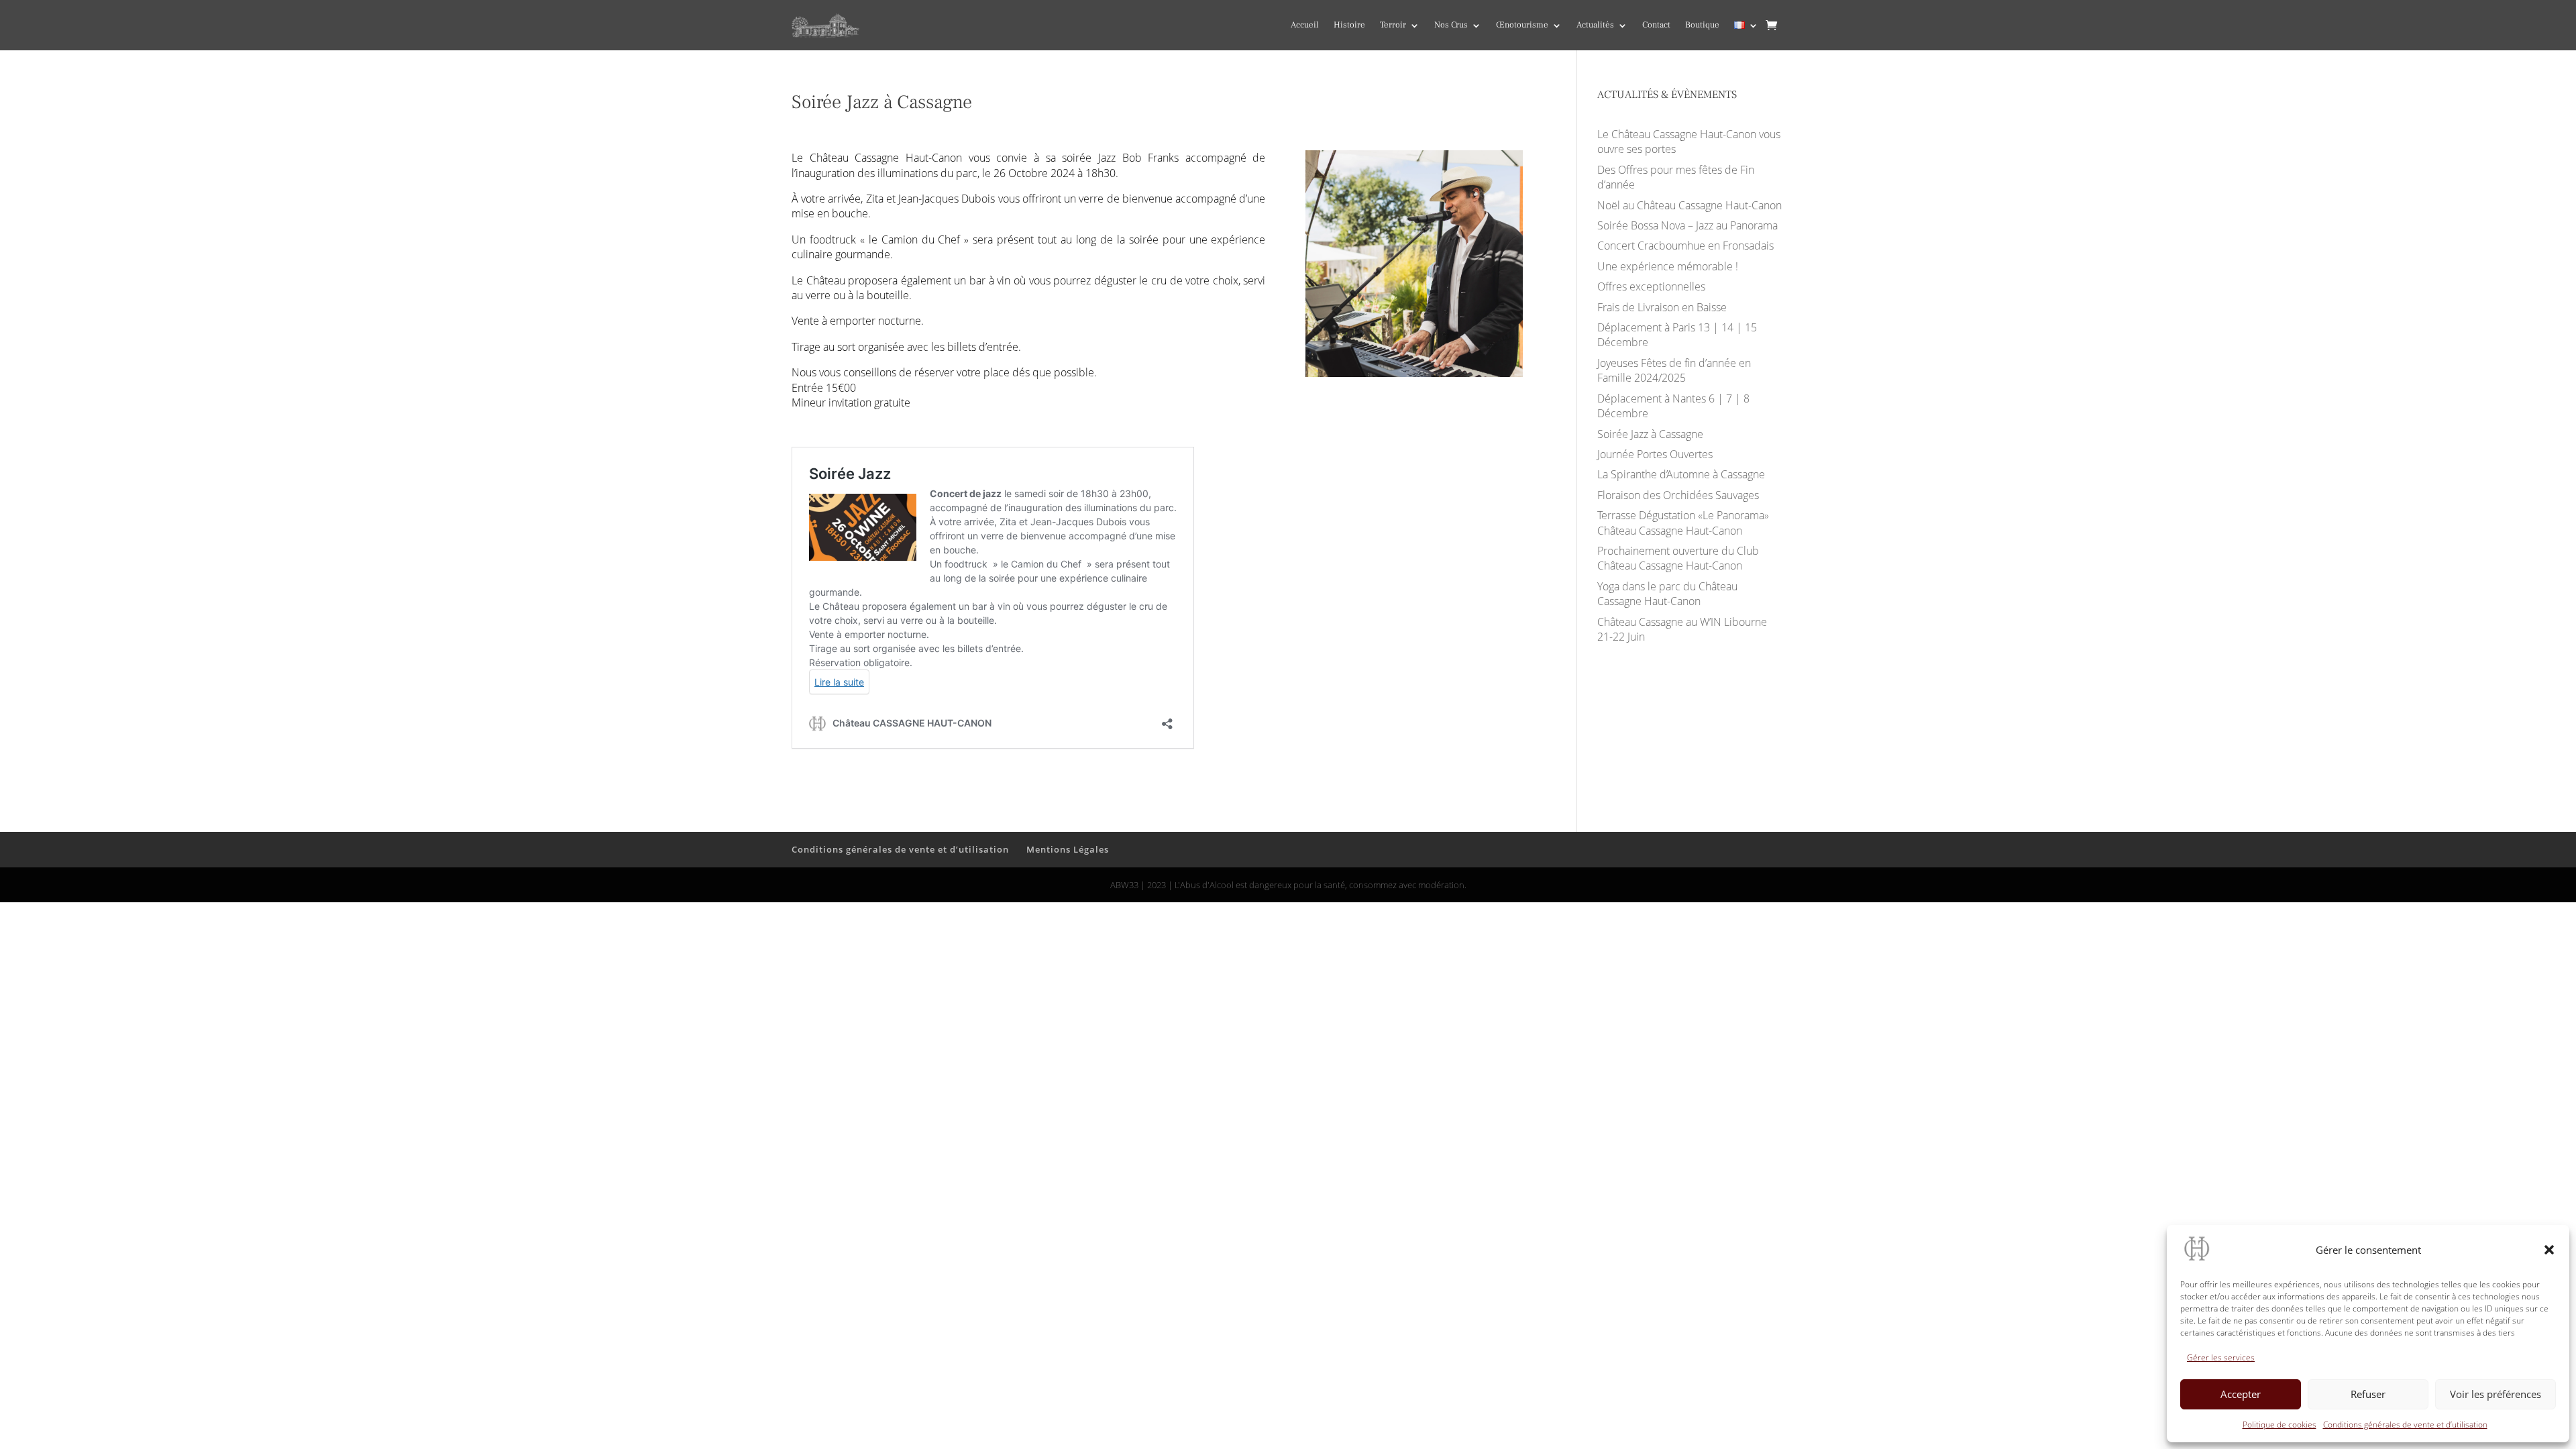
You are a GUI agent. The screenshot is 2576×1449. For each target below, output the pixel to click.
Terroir (1393, 25)
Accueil (1305, 25)
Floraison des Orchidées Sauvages (1678, 495)
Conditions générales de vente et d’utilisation (2405, 1425)
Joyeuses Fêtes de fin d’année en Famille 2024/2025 (1674, 370)
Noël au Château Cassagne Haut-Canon (1689, 205)
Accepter (2241, 1394)
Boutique (1702, 25)
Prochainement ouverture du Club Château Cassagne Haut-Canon (1678, 558)
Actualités (1595, 25)
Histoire (1349, 25)
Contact (1656, 25)
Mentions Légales (1068, 849)
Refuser (2368, 1394)
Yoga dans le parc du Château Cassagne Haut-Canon (1667, 594)
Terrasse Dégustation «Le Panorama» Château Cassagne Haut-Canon (1683, 523)
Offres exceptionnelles (1651, 286)
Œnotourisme (1522, 25)
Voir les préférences (2495, 1394)
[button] (2549, 1250)
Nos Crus (1451, 25)
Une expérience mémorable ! (1668, 266)
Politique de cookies (2279, 1425)
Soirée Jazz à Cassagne (1650, 434)
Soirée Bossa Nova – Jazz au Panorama (1687, 225)
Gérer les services (2221, 1357)
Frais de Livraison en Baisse (1662, 307)
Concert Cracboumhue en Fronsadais (1685, 246)
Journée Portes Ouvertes (1655, 454)
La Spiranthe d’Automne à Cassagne (1681, 474)
